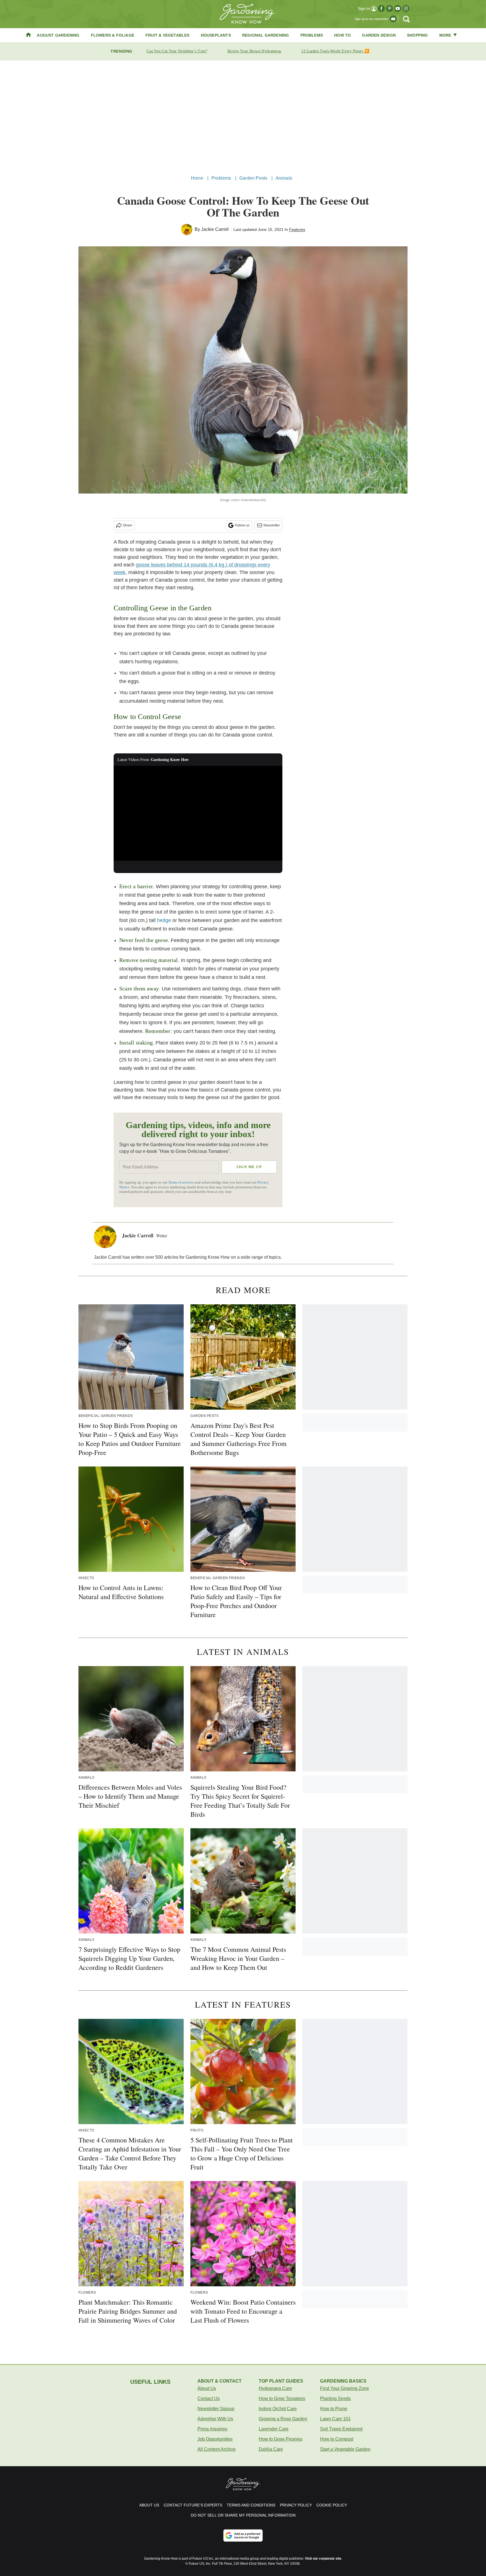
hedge (164, 920)
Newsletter (272, 525)
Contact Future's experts (193, 2505)
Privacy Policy (296, 2505)
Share (128, 525)
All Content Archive (217, 2449)
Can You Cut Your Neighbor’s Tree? (177, 51)
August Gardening (58, 35)
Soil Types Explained (341, 2429)
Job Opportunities (215, 2439)
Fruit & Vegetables (167, 35)
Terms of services (182, 1182)
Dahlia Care (271, 2449)
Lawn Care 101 (335, 2419)
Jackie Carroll (215, 229)
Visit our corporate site (323, 2559)
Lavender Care (274, 2429)
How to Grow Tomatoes (282, 2398)
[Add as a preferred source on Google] (243, 2535)
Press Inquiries (212, 2429)
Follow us (242, 525)
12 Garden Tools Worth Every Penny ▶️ (335, 51)
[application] (198, 813)
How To (342, 35)
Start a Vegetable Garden (345, 2449)
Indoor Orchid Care (278, 2409)
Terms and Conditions (251, 2505)
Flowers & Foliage (112, 35)
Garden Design (379, 35)
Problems (312, 35)
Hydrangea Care (275, 2388)
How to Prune (334, 2409)
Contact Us (209, 2398)
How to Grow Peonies (281, 2439)
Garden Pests (253, 178)
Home (197, 178)
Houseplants (216, 35)
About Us (207, 2388)
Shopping (418, 35)
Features (297, 229)
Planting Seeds (335, 2398)
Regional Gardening (266, 35)
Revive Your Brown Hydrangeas (254, 51)
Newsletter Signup (216, 2409)
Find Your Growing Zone (345, 2388)
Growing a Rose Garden (283, 2419)
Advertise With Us (215, 2419)
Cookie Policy (332, 2505)
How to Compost (337, 2439)
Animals (284, 178)
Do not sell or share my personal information (243, 2515)
